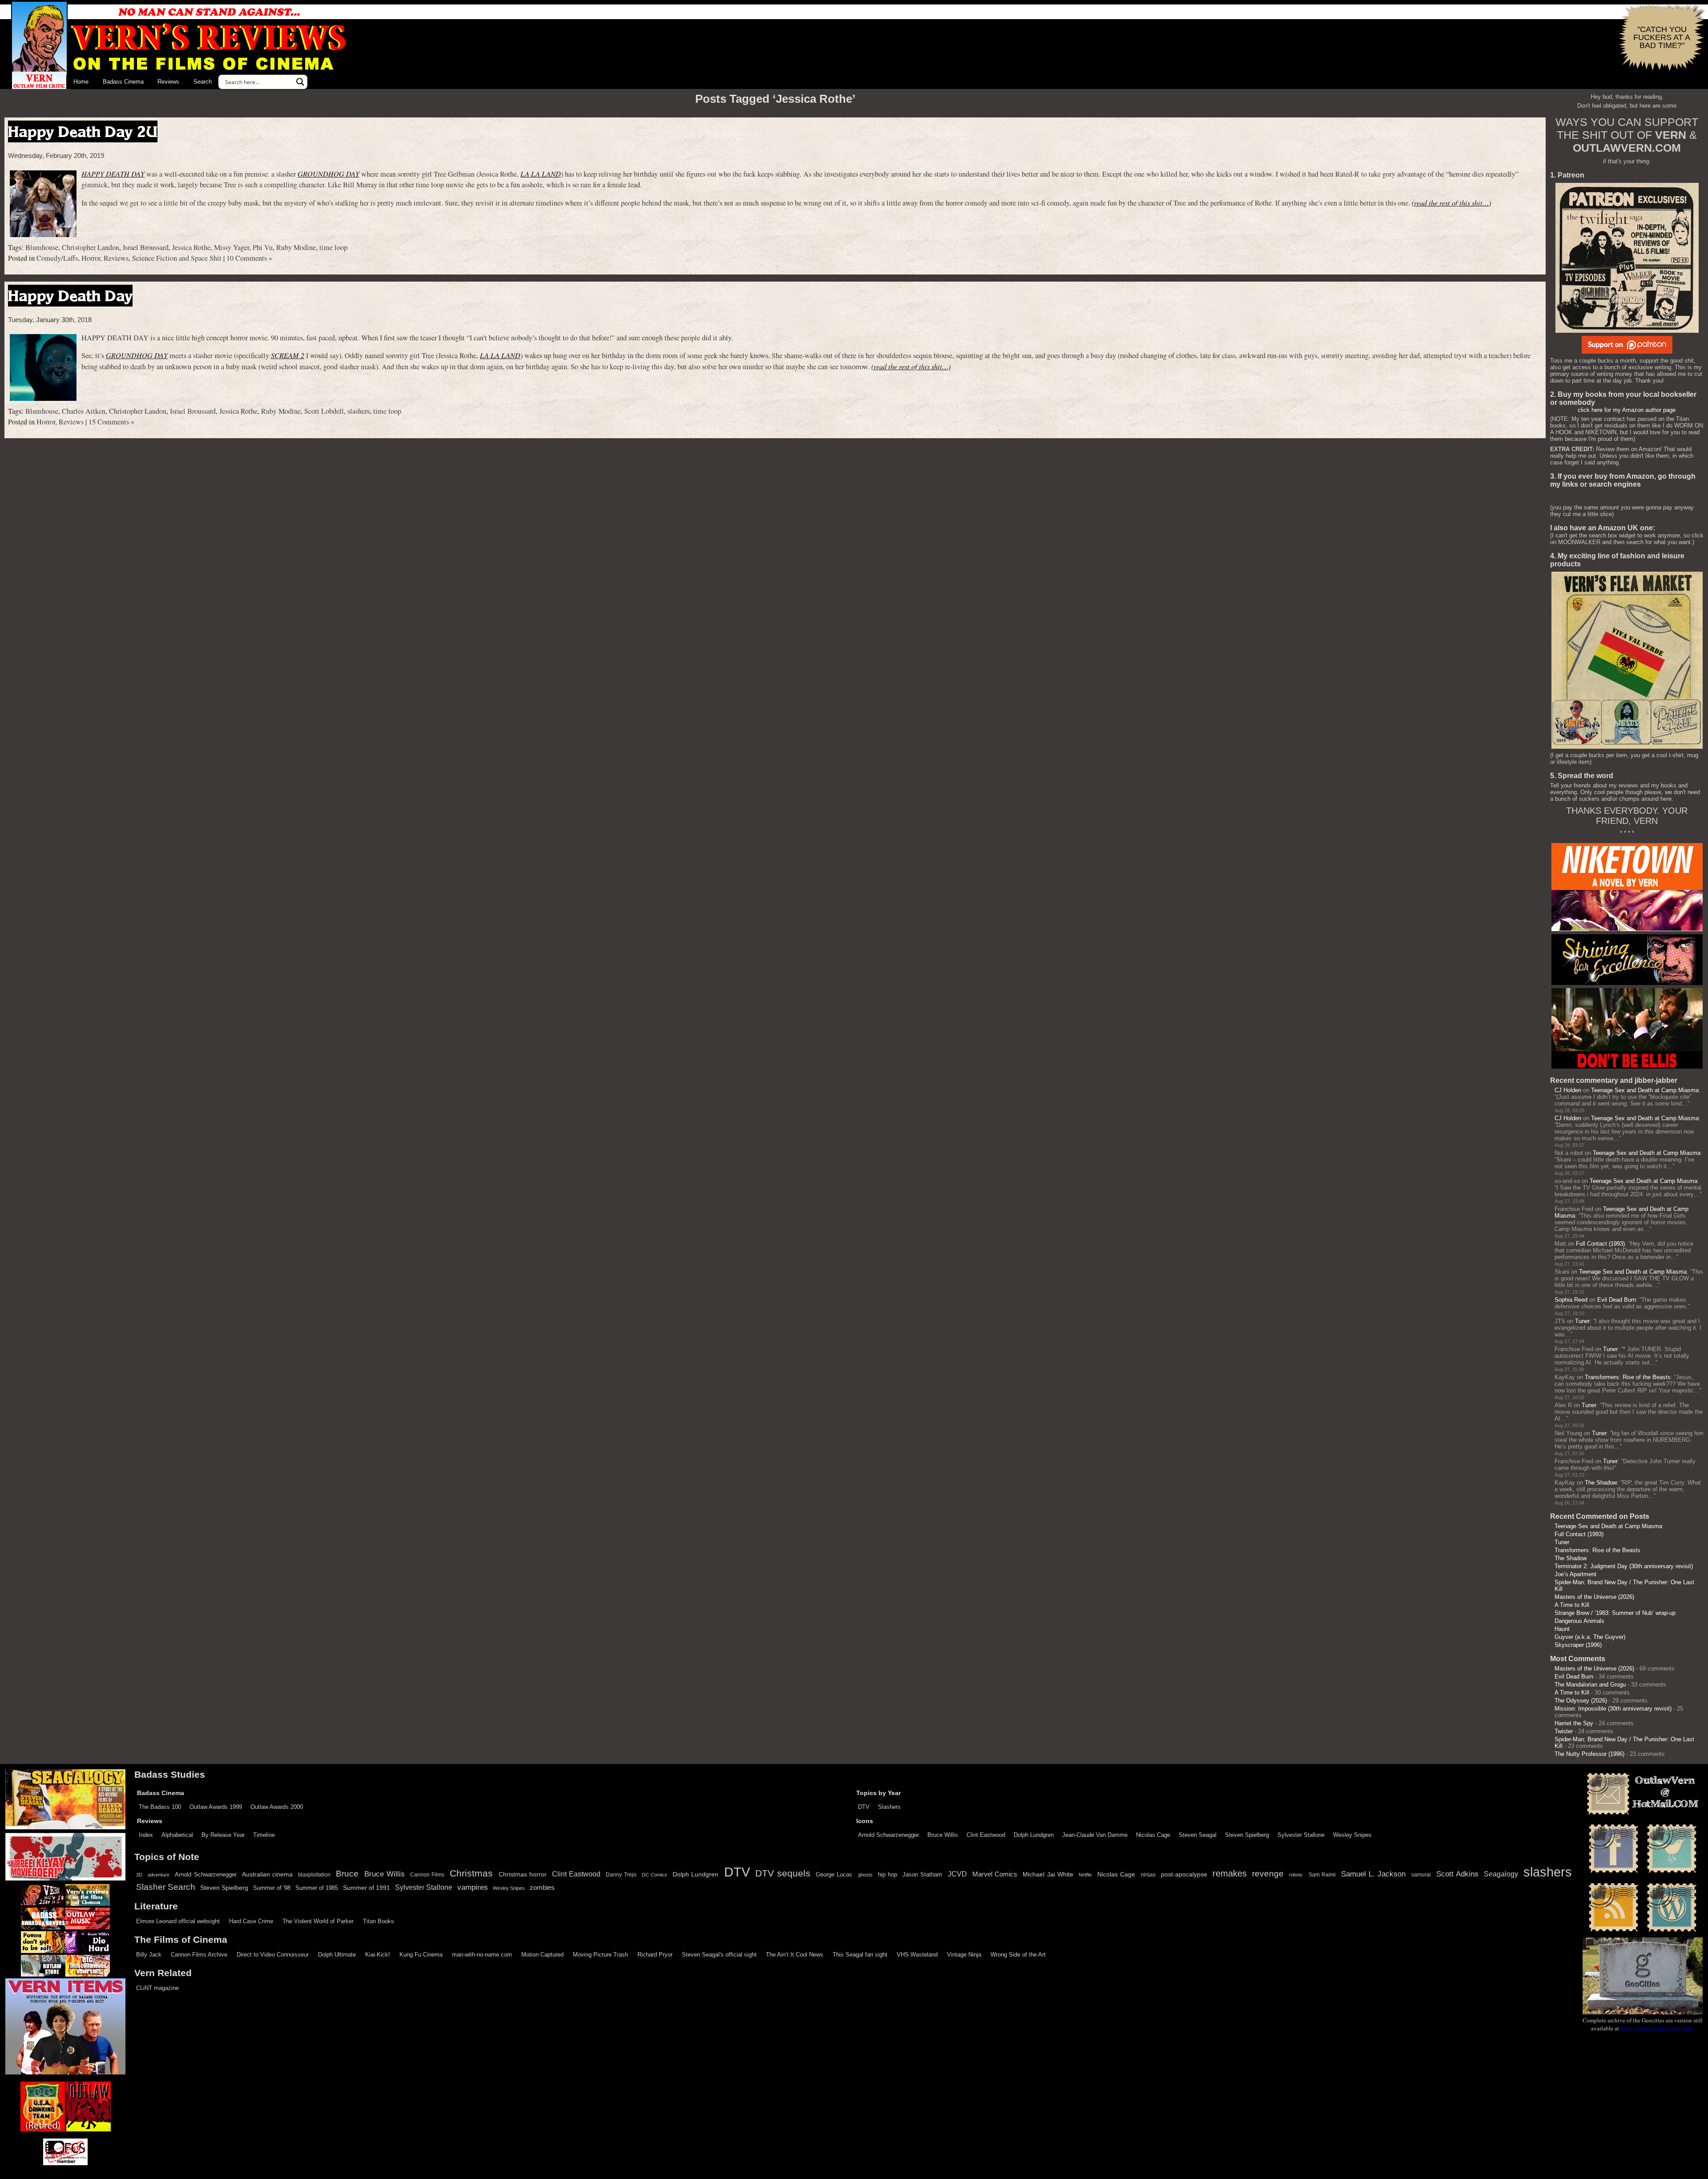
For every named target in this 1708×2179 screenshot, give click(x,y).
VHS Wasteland (917, 1955)
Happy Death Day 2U (83, 131)
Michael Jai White (1048, 1874)
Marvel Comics (995, 1874)
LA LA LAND (541, 174)
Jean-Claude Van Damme (1095, 1835)
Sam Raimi (1322, 1875)
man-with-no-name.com (482, 1955)
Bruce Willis (943, 1835)
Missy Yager (232, 247)
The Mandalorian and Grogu (1590, 1685)
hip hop (888, 1874)
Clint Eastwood (986, 1835)
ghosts (865, 1875)
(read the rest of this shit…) (1451, 203)
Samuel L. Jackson (1373, 1874)
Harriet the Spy (1574, 1723)
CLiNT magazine (157, 1988)
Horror (91, 258)
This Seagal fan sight (860, 1955)
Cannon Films (427, 1875)
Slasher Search (166, 1887)
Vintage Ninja (964, 1955)
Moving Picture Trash (600, 1955)
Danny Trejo (621, 1875)
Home (81, 82)
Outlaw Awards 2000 (277, 1807)
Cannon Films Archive (199, 1955)
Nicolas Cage (1153, 1835)
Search (203, 82)
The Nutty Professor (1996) (1589, 1754)
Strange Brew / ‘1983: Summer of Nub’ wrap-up (1615, 1613)
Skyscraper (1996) (1578, 1645)
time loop (333, 247)
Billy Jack (149, 1955)
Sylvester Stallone (1301, 1835)
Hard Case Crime (251, 1921)
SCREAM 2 (288, 355)
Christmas (471, 1873)
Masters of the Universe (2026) (1594, 1597)
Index (146, 1835)
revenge (1268, 1874)
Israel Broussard (146, 247)
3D (139, 1875)
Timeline (264, 1835)
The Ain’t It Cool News (795, 1955)
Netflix (1085, 1875)
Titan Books (379, 1921)
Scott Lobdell (324, 411)
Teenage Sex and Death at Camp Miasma (1645, 1090)
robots (1296, 1875)
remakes (1230, 1873)
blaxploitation (314, 1875)
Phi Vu (263, 247)
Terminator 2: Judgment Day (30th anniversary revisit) (1624, 1566)
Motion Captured (542, 1955)
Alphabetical (177, 1835)
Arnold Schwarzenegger (888, 1835)
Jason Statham (922, 1874)
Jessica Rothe (191, 247)
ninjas (1148, 1875)
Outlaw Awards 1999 (216, 1807)
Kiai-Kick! (378, 1955)
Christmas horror (523, 1874)
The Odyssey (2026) (1581, 1701)
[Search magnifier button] (300, 82)
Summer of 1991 (367, 1888)
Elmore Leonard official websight (178, 1921)
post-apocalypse (1184, 1874)
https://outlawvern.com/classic (1657, 2028)
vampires (473, 1887)
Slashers (889, 1807)
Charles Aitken (84, 411)
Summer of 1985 (317, 1888)
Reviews (168, 82)
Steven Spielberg (1247, 1835)
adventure (159, 1875)
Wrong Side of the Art (1018, 1955)
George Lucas (834, 1875)
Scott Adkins (1457, 1874)
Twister (1564, 1731)
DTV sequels (783, 1873)
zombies (542, 1888)
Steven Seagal (1198, 1835)
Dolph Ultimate (337, 1955)
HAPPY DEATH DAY (113, 174)
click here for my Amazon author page (1627, 410)
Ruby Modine (296, 247)
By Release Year (223, 1835)
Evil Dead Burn (1617, 1300)
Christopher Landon (91, 247)
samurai (1421, 1875)
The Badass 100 (160, 1807)
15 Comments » (111, 422)
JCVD (957, 1874)
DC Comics (655, 1875)
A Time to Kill (1572, 1605)
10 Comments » (249, 258)
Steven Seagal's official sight (719, 1955)
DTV (864, 1807)
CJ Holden (1568, 1090)
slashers (359, 411)
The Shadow (1601, 1483)
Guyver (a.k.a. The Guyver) (1590, 1637)
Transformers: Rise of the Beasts (1628, 1377)
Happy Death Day (70, 296)
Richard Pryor (655, 1955)
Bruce (347, 1874)
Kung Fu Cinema (421, 1955)
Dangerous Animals (1579, 1621)
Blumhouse (42, 247)
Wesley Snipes (1352, 1835)
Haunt (1562, 1629)
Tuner (1582, 1321)
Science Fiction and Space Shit (177, 258)
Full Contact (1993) (1600, 1244)
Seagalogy (1501, 1874)
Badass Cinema (123, 82)
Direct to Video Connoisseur (273, 1955)
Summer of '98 (272, 1888)
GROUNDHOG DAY (328, 174)
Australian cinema (267, 1874)
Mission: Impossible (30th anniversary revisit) (1613, 1709)
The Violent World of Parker (318, 1921)
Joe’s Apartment (1575, 1574)
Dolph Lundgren (1034, 1835)
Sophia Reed (1571, 1300)
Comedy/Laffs (57, 258)
